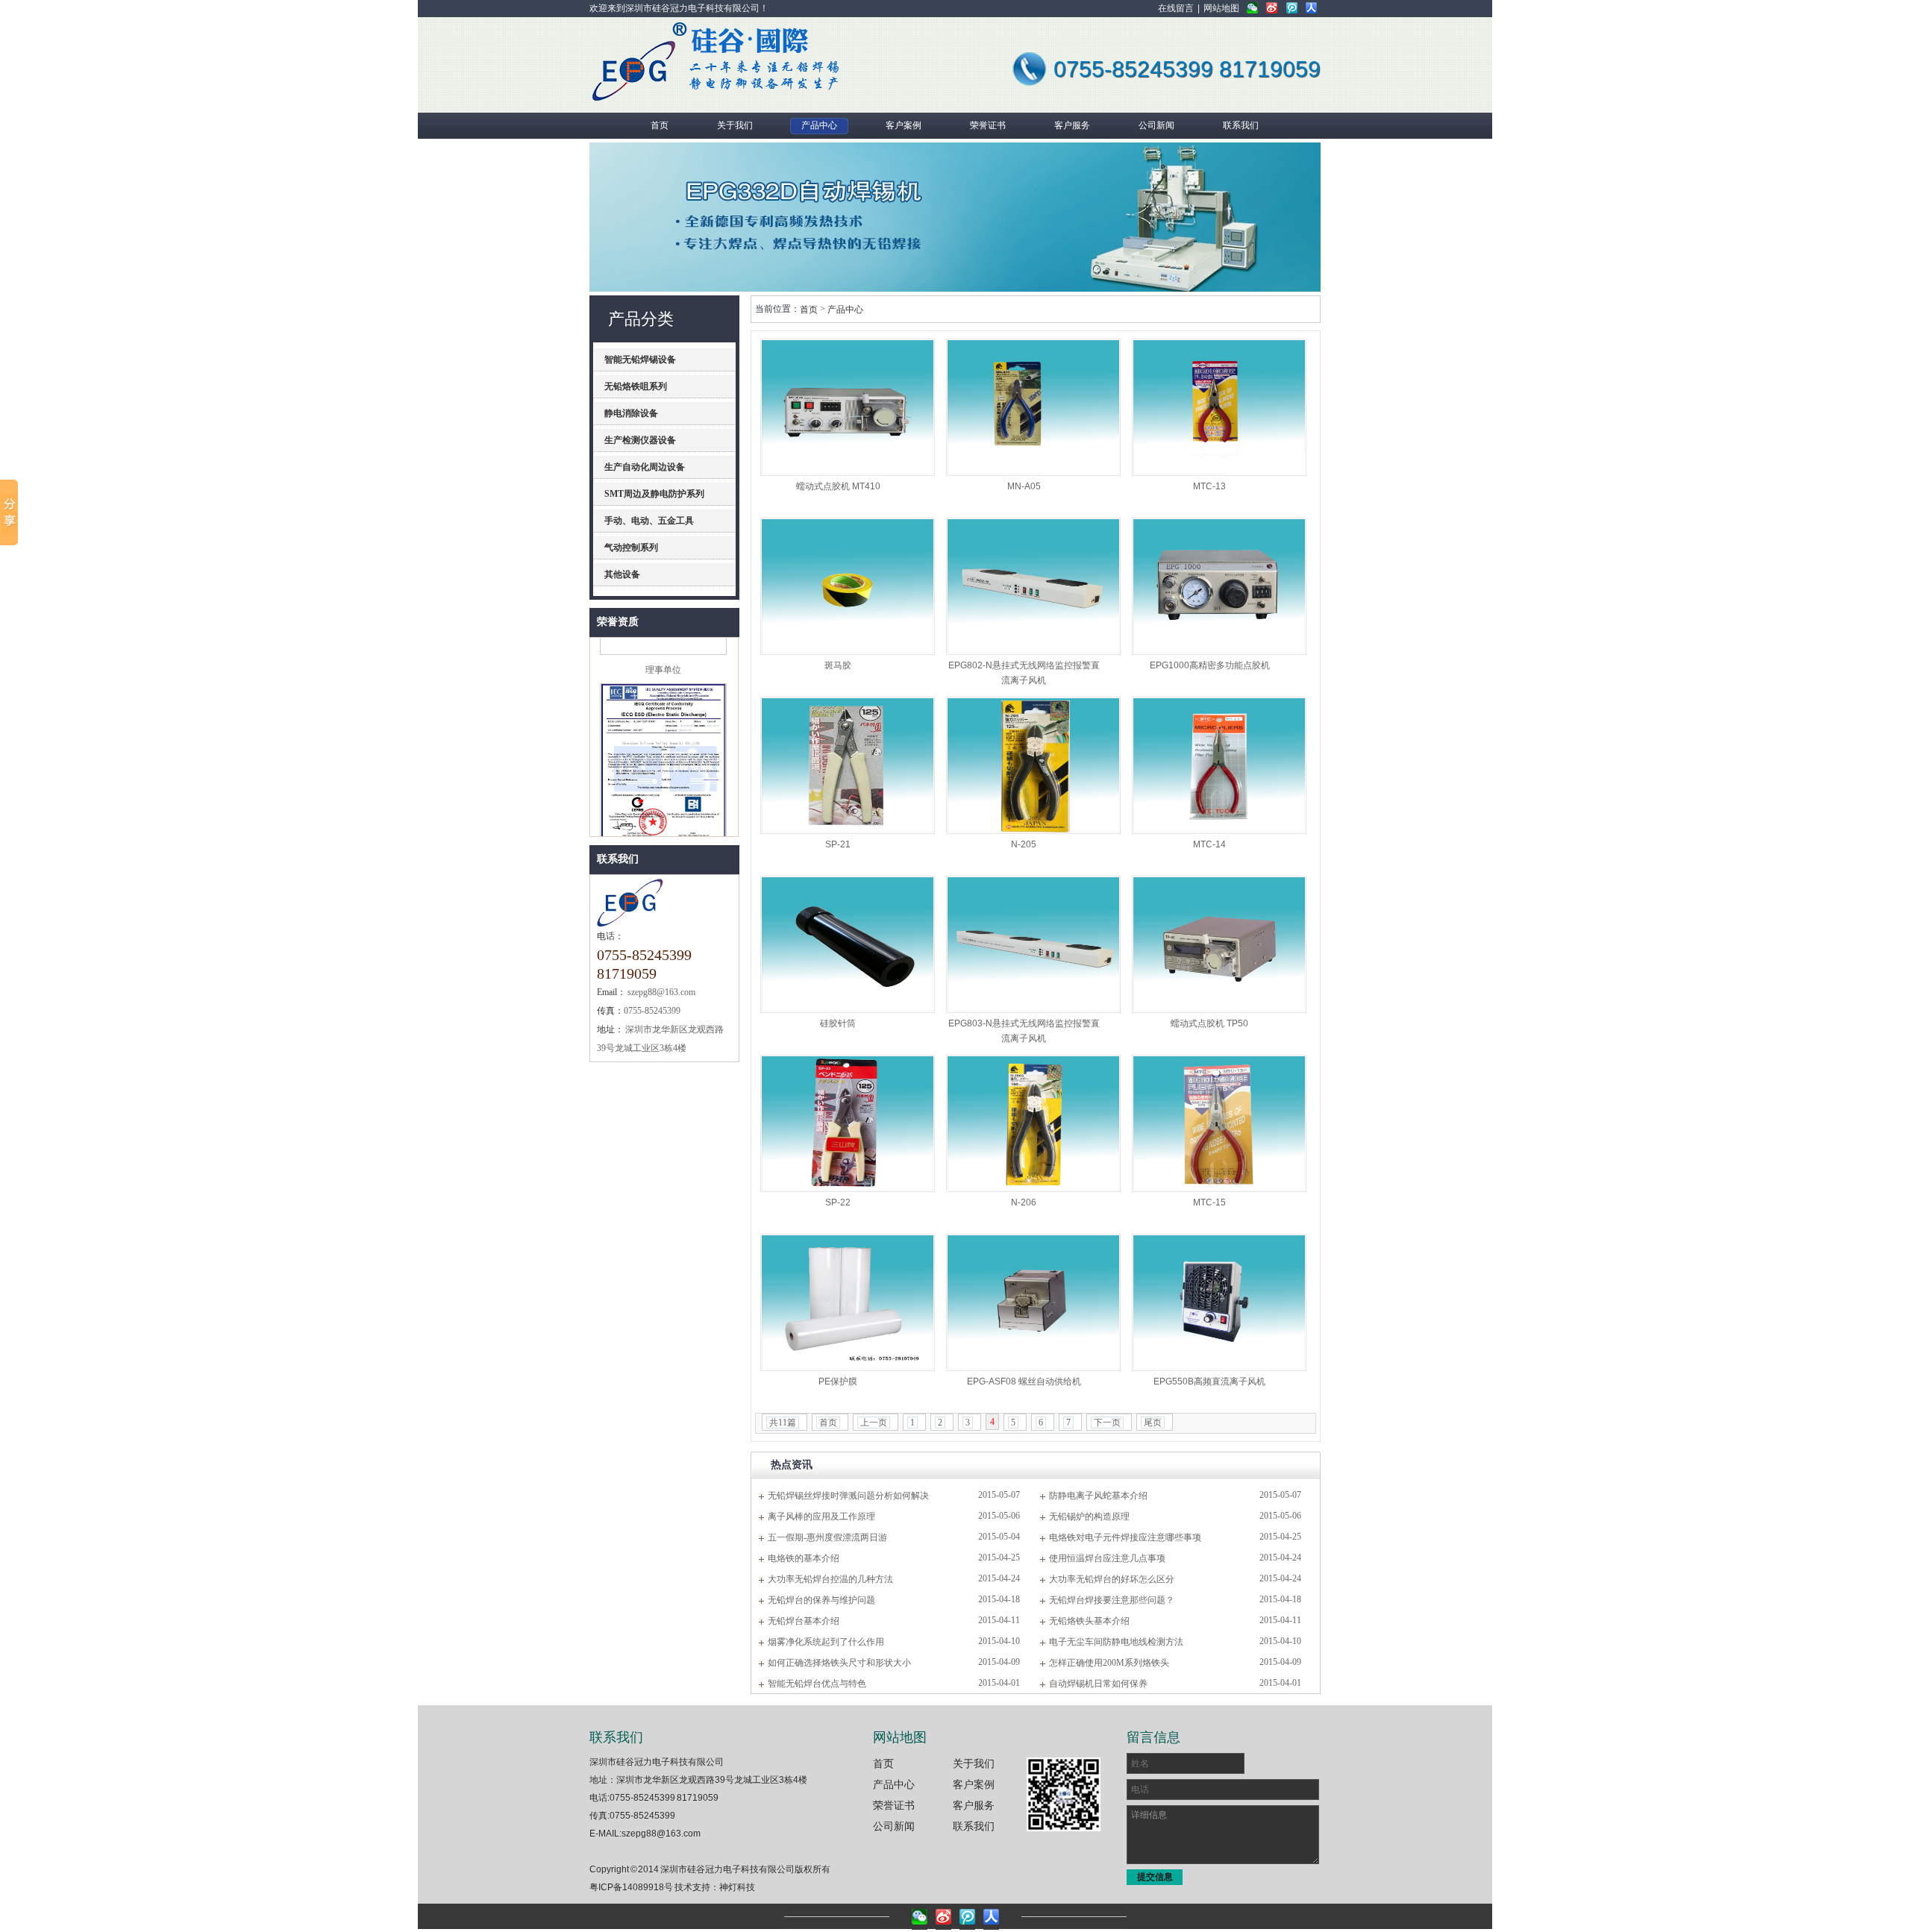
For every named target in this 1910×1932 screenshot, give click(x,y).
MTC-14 (1209, 844)
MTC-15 (1209, 1202)
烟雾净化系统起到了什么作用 (826, 1642)
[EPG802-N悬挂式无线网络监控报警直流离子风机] (1033, 586)
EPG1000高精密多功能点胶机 (1210, 665)
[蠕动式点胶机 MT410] (848, 407)
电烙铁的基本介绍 (804, 1558)
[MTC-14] (1219, 765)
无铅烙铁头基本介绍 (1089, 1621)
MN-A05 (1024, 486)
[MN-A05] (1033, 407)
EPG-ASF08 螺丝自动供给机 (1024, 1381)
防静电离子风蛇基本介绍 (1098, 1496)
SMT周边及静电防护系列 (654, 494)
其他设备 (622, 574)
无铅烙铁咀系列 (636, 386)
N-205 (1024, 844)
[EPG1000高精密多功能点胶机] (1219, 586)
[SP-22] (848, 1123)
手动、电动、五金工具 (649, 521)
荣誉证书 (894, 1805)
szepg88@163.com (661, 1834)
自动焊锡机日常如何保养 (1098, 1684)
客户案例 (974, 1784)
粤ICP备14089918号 (631, 1887)
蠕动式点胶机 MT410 (838, 486)
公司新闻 (894, 1826)
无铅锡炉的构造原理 (1089, 1517)
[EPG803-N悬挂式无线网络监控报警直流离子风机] (1033, 944)
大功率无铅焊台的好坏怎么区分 (1112, 1579)
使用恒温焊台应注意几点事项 (1107, 1558)
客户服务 (974, 1805)
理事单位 (663, 648)
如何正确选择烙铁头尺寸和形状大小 (839, 1663)
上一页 (874, 1423)
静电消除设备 (631, 413)
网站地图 (1221, 8)
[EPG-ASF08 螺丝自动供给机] (1033, 1302)
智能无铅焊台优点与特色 (817, 1684)
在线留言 (1176, 8)
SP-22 (838, 1202)
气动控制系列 (631, 548)
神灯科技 (737, 1887)
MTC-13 (1209, 486)
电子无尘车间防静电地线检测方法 (1116, 1642)
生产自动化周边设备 (645, 467)
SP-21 (838, 844)
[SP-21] (848, 765)
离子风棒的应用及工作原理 (821, 1517)
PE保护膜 (838, 1381)
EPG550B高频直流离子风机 (1209, 1381)
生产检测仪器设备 (640, 440)
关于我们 (974, 1763)
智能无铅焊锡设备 (640, 360)
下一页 (1107, 1423)
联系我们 (618, 859)
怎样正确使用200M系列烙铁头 (1109, 1663)
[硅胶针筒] (848, 944)
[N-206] (1033, 1123)
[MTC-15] (1219, 1123)
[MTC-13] (1219, 407)
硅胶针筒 (838, 1023)
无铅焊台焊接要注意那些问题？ (1112, 1600)
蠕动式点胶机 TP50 (1209, 1023)
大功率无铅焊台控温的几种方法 (830, 1579)
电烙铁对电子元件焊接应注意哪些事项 (1125, 1537)
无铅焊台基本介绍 (804, 1621)
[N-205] (1033, 765)
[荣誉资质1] (663, 832)
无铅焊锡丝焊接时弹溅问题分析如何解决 (848, 1496)
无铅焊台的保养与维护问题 (821, 1600)
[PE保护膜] (848, 1302)
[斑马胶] (848, 586)
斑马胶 (838, 665)
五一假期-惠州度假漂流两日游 (827, 1537)
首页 (809, 310)
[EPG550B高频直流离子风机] (1219, 1302)
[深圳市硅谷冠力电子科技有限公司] (639, 99)
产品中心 (845, 310)
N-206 (1024, 1202)
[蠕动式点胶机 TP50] (1219, 944)
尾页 (1153, 1423)
